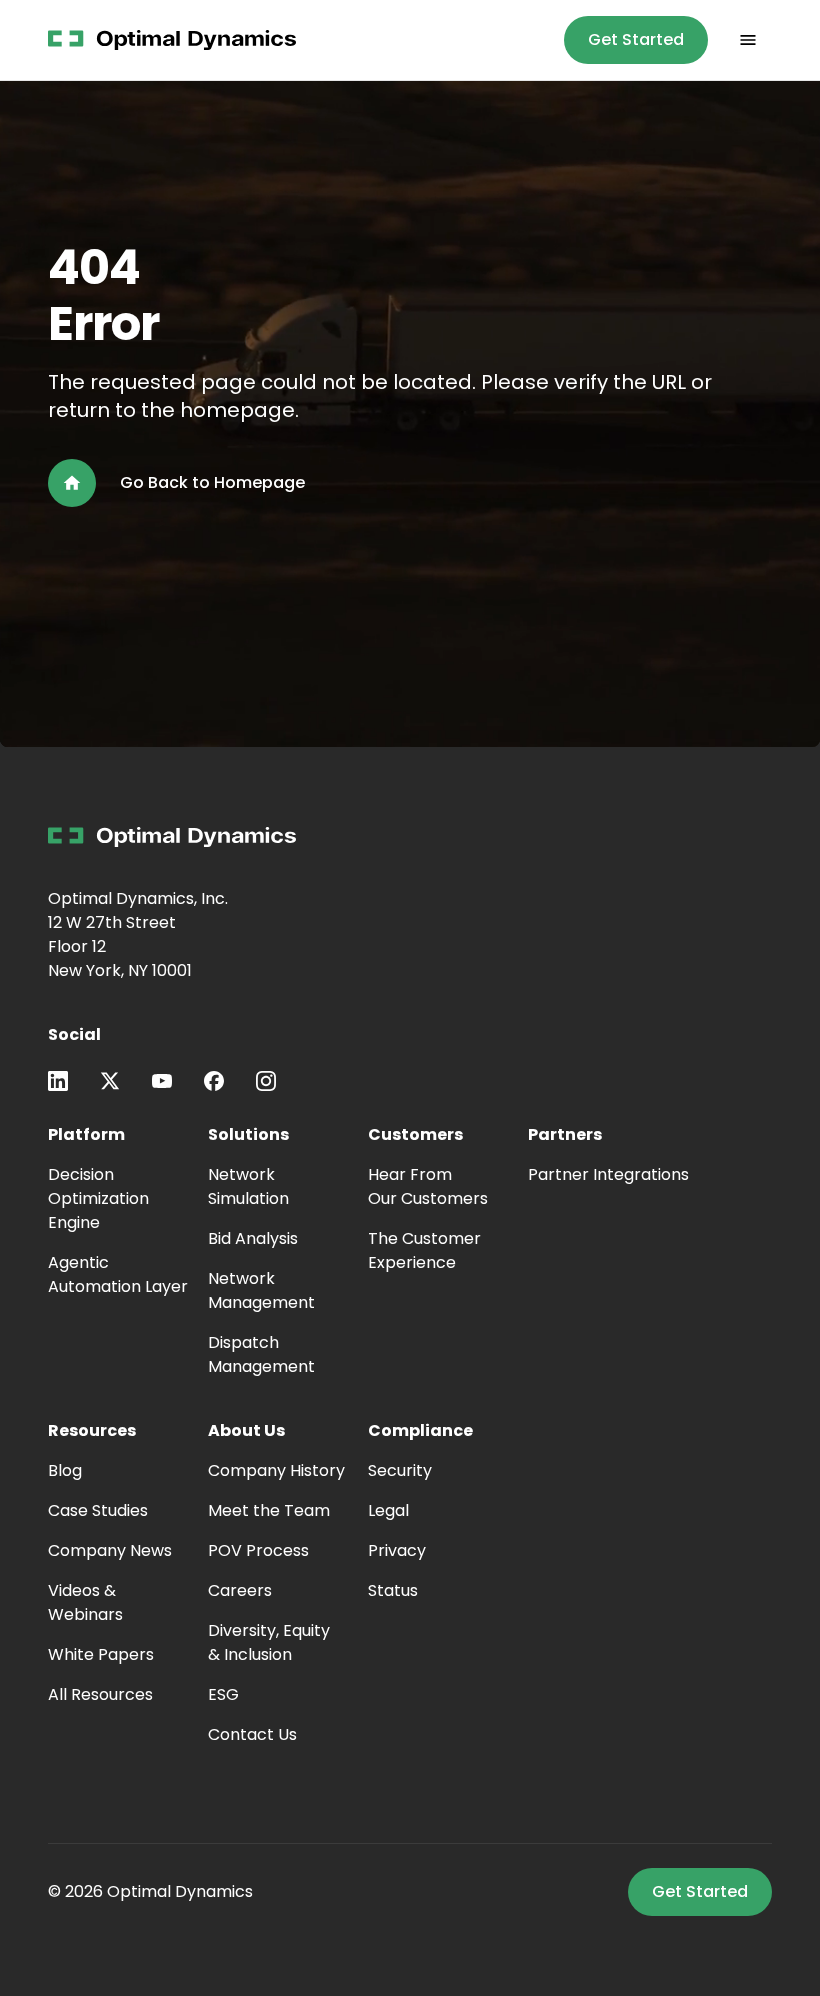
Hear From (428, 1186)
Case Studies (98, 1510)
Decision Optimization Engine (98, 1198)
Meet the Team (269, 1510)
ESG (223, 1694)
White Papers (101, 1654)
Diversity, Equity (269, 1642)
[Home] (172, 837)
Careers (240, 1590)
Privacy (397, 1550)
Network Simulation (248, 1186)
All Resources (100, 1694)
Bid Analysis (253, 1238)
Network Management (261, 1290)
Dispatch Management (261, 1354)
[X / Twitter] (110, 1081)
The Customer (424, 1250)
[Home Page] (172, 40)
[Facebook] (214, 1081)
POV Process (258, 1550)
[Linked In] (58, 1081)
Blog (65, 1470)
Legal (388, 1510)
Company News (110, 1550)
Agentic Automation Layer (118, 1274)
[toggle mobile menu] (748, 40)
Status (393, 1590)
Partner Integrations (608, 1174)
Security (400, 1470)
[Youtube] (162, 1081)
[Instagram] (266, 1081)
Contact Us (252, 1734)
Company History (276, 1470)
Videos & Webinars (85, 1602)
